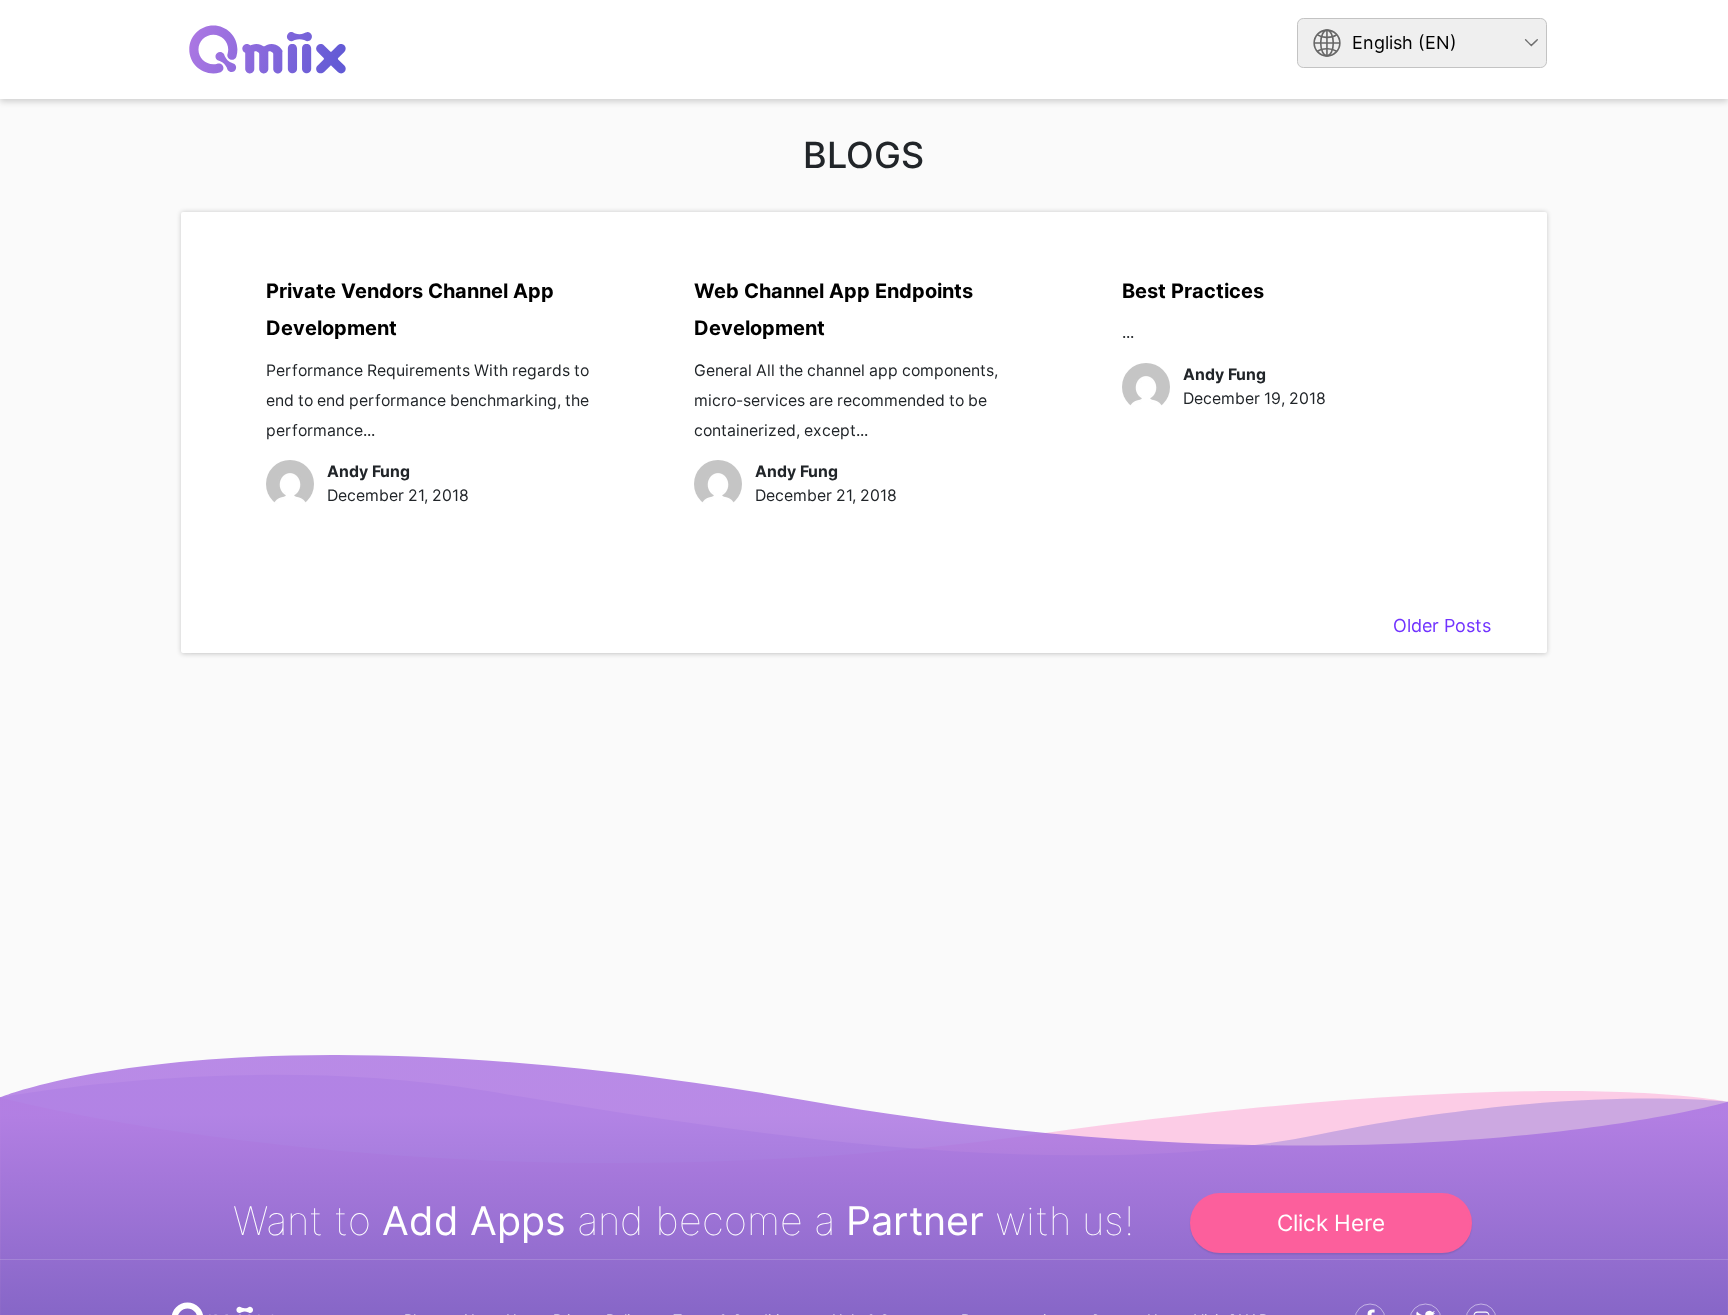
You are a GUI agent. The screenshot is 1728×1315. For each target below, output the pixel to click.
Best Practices (1193, 291)
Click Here (1331, 1222)
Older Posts (1442, 625)
